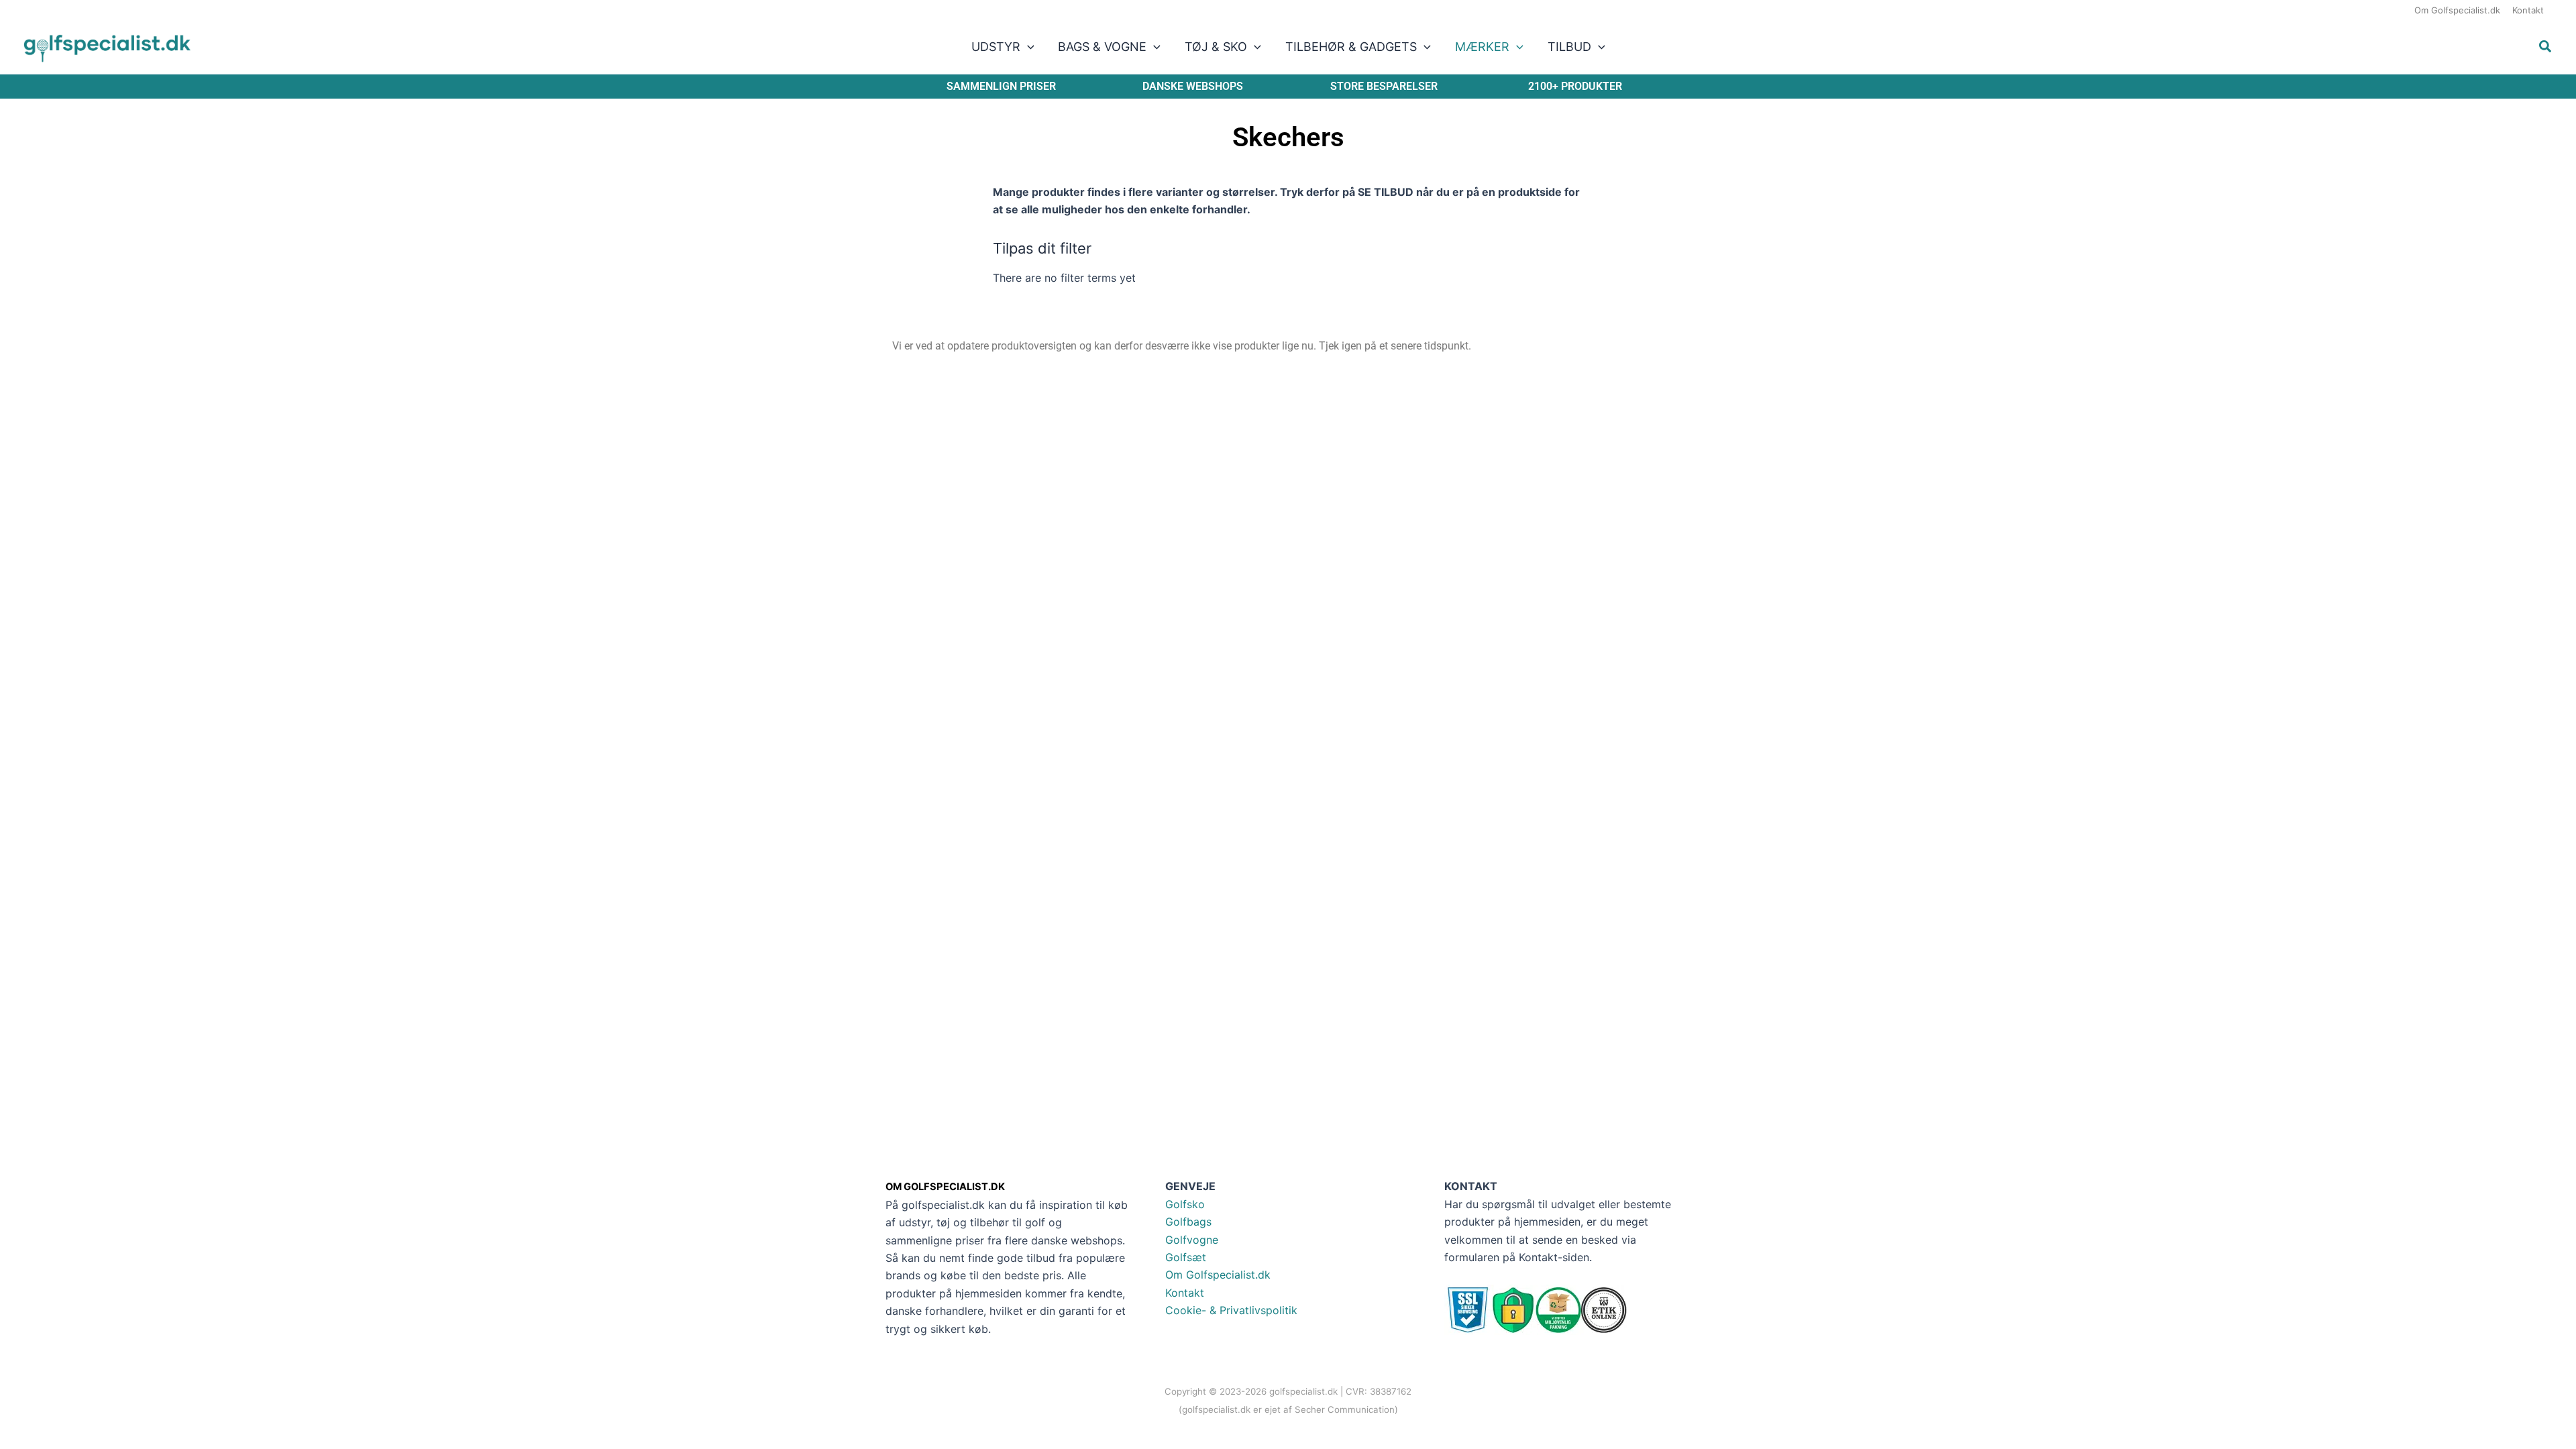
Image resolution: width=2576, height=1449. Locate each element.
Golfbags (1188, 1222)
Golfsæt (1186, 1257)
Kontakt (1185, 1293)
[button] (1027, 47)
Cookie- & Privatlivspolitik (1231, 1310)
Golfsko (1185, 1204)
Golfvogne (1192, 1240)
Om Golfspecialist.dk (1218, 1275)
